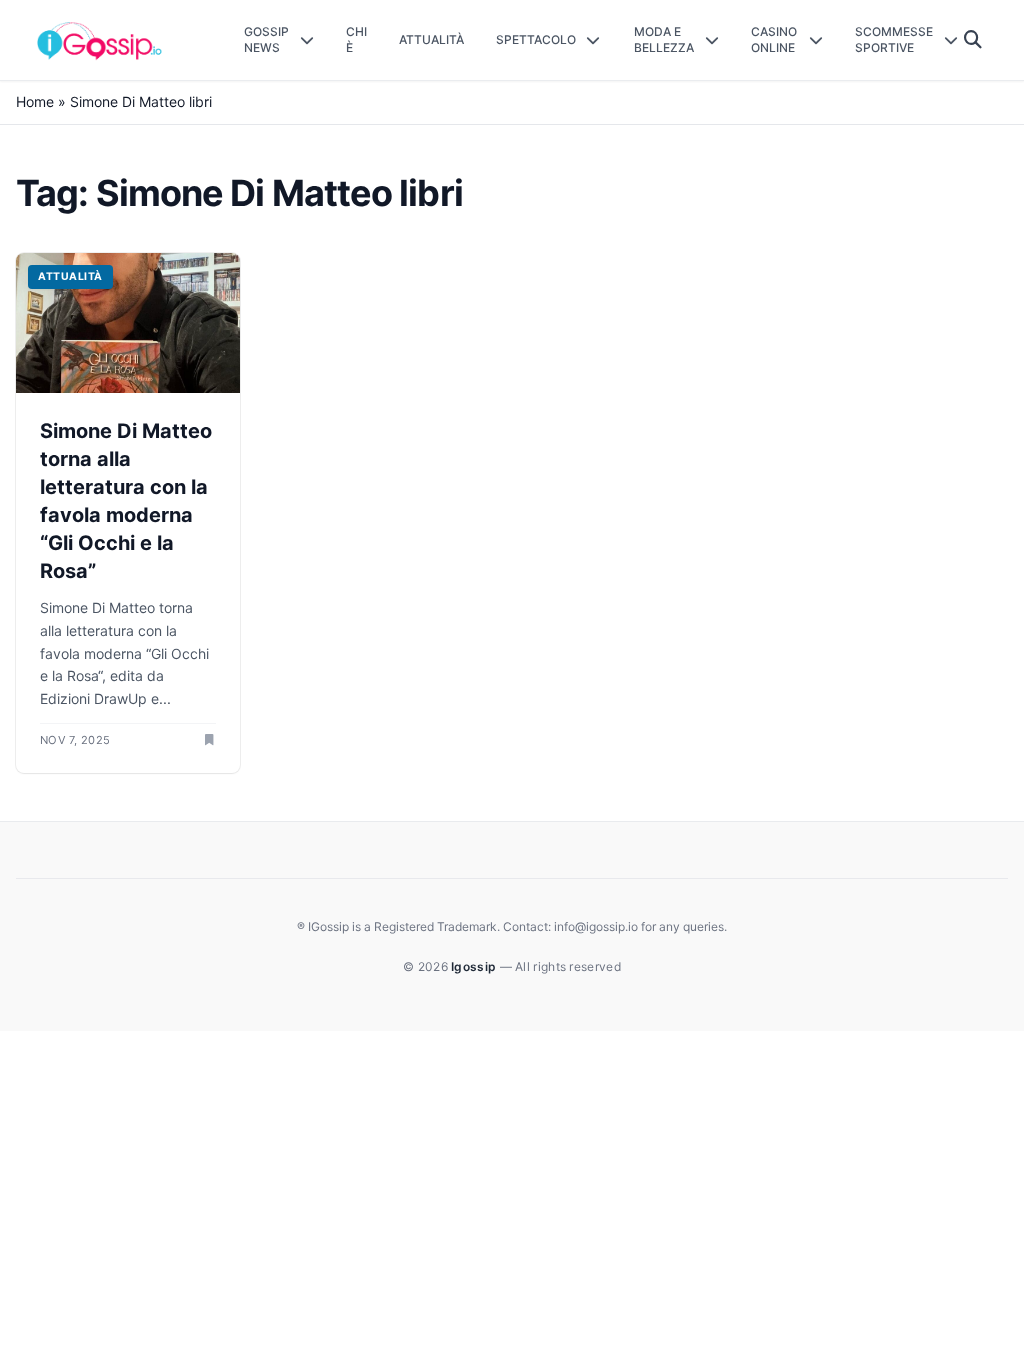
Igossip (475, 966)
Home (35, 101)
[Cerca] (973, 40)
